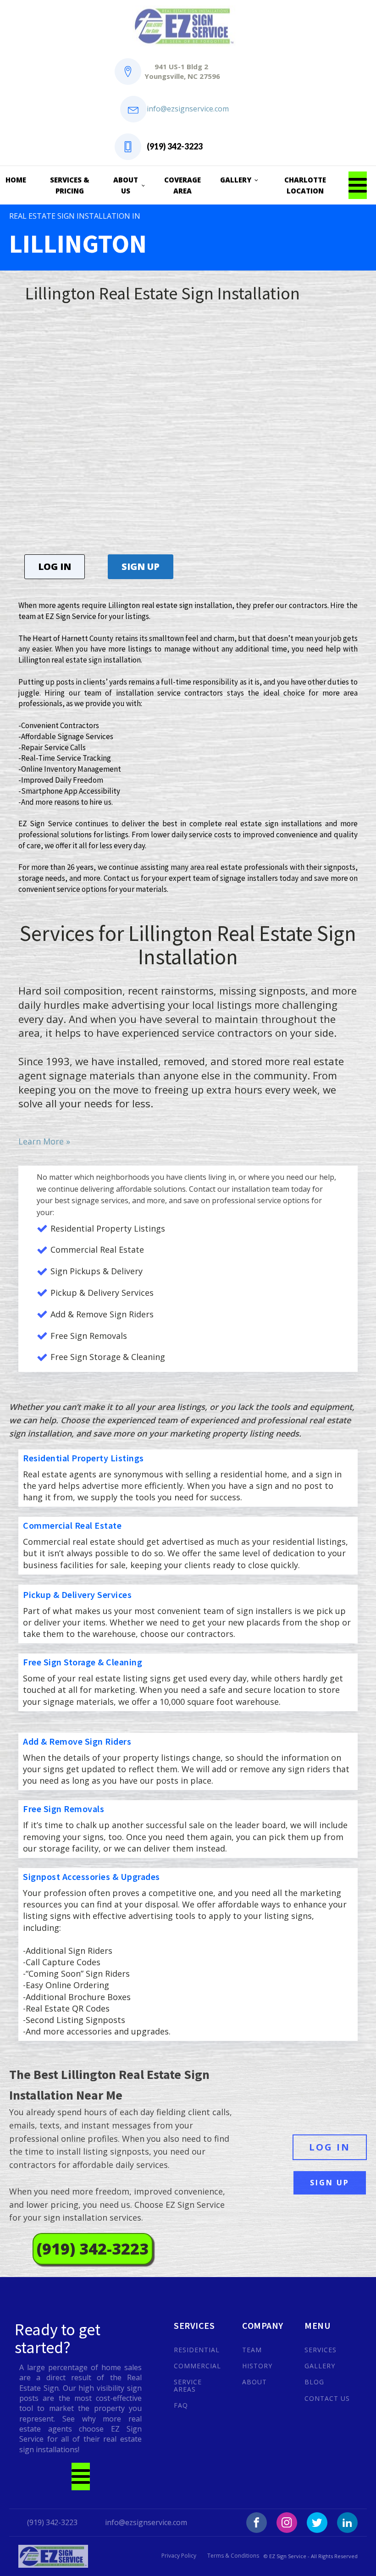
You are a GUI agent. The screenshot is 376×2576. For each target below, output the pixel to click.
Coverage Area (182, 185)
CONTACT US (327, 2398)
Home (16, 180)
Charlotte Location (305, 185)
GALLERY (320, 2366)
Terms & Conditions (233, 2556)
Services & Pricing (70, 185)
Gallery (236, 180)
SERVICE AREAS (188, 2385)
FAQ (181, 2405)
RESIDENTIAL (197, 2350)
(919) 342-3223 (175, 146)
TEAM (252, 2350)
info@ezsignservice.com (188, 109)
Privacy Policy (179, 2556)
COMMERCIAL (197, 2366)
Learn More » (44, 1141)
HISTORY (257, 2366)
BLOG (314, 2382)
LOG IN (55, 567)
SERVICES (321, 2350)
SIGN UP (141, 567)
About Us (126, 185)
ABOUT (254, 2382)
